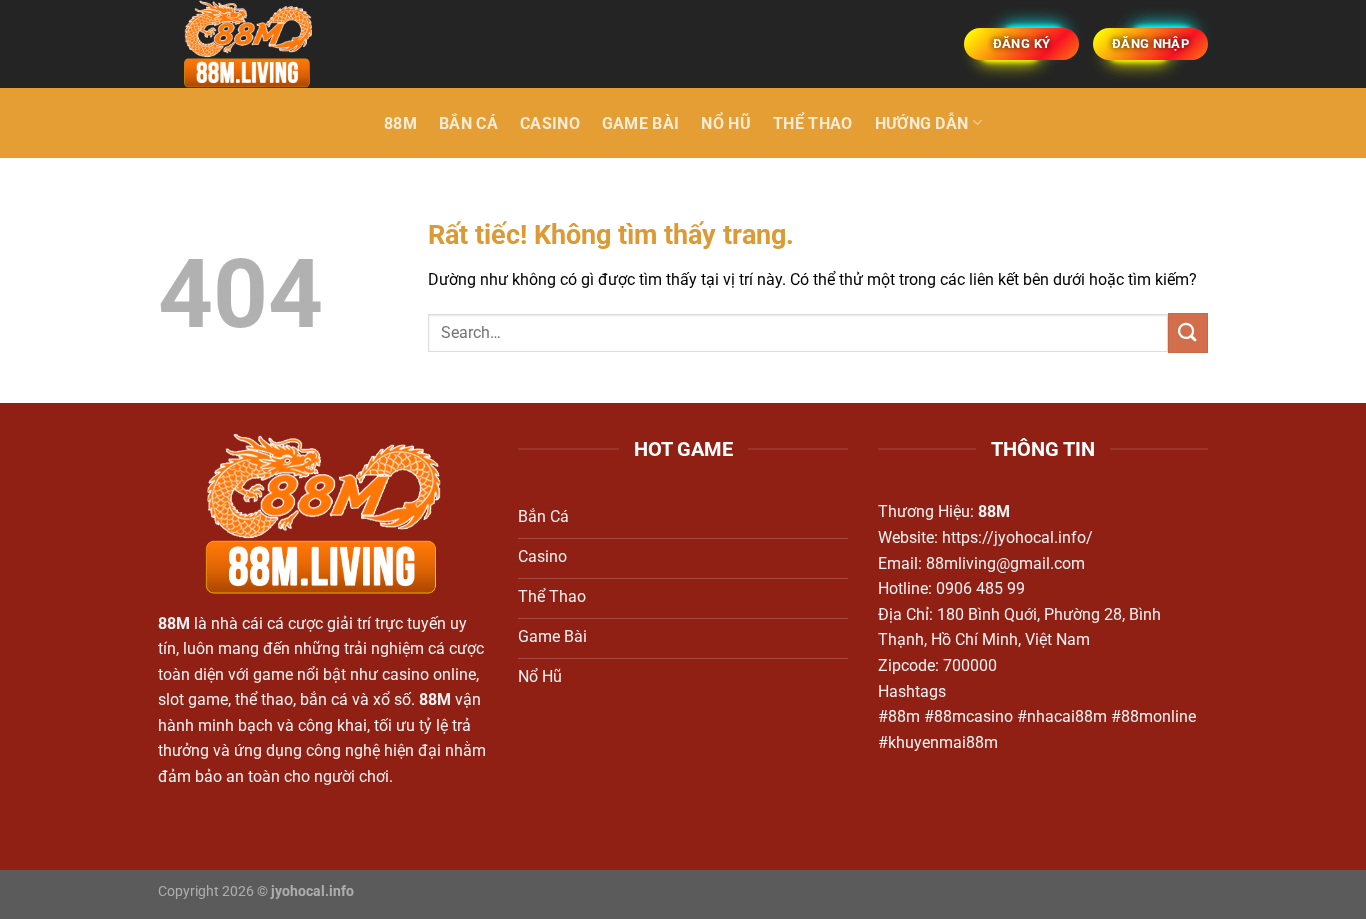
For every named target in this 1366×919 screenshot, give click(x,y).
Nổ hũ (726, 123)
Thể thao (813, 123)
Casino (550, 123)
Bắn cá (468, 123)
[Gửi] (1188, 332)
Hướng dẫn (922, 123)
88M (400, 123)
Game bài (641, 123)
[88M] (258, 44)
